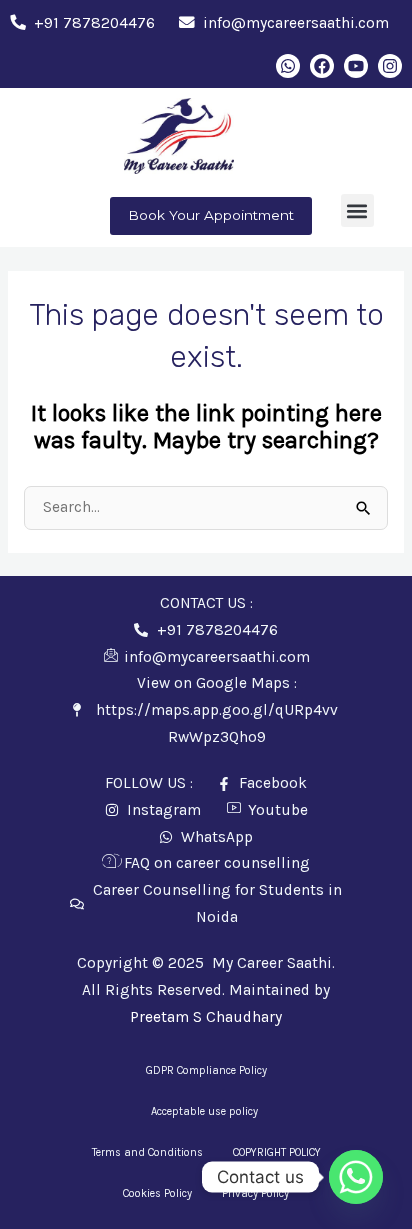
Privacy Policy (255, 1193)
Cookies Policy (157, 1193)
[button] (357, 210)
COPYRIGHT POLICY (277, 1152)
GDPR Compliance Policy (206, 1070)
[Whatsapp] (356, 1177)
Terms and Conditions (147, 1152)
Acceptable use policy (206, 1111)
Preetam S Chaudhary (206, 1017)
